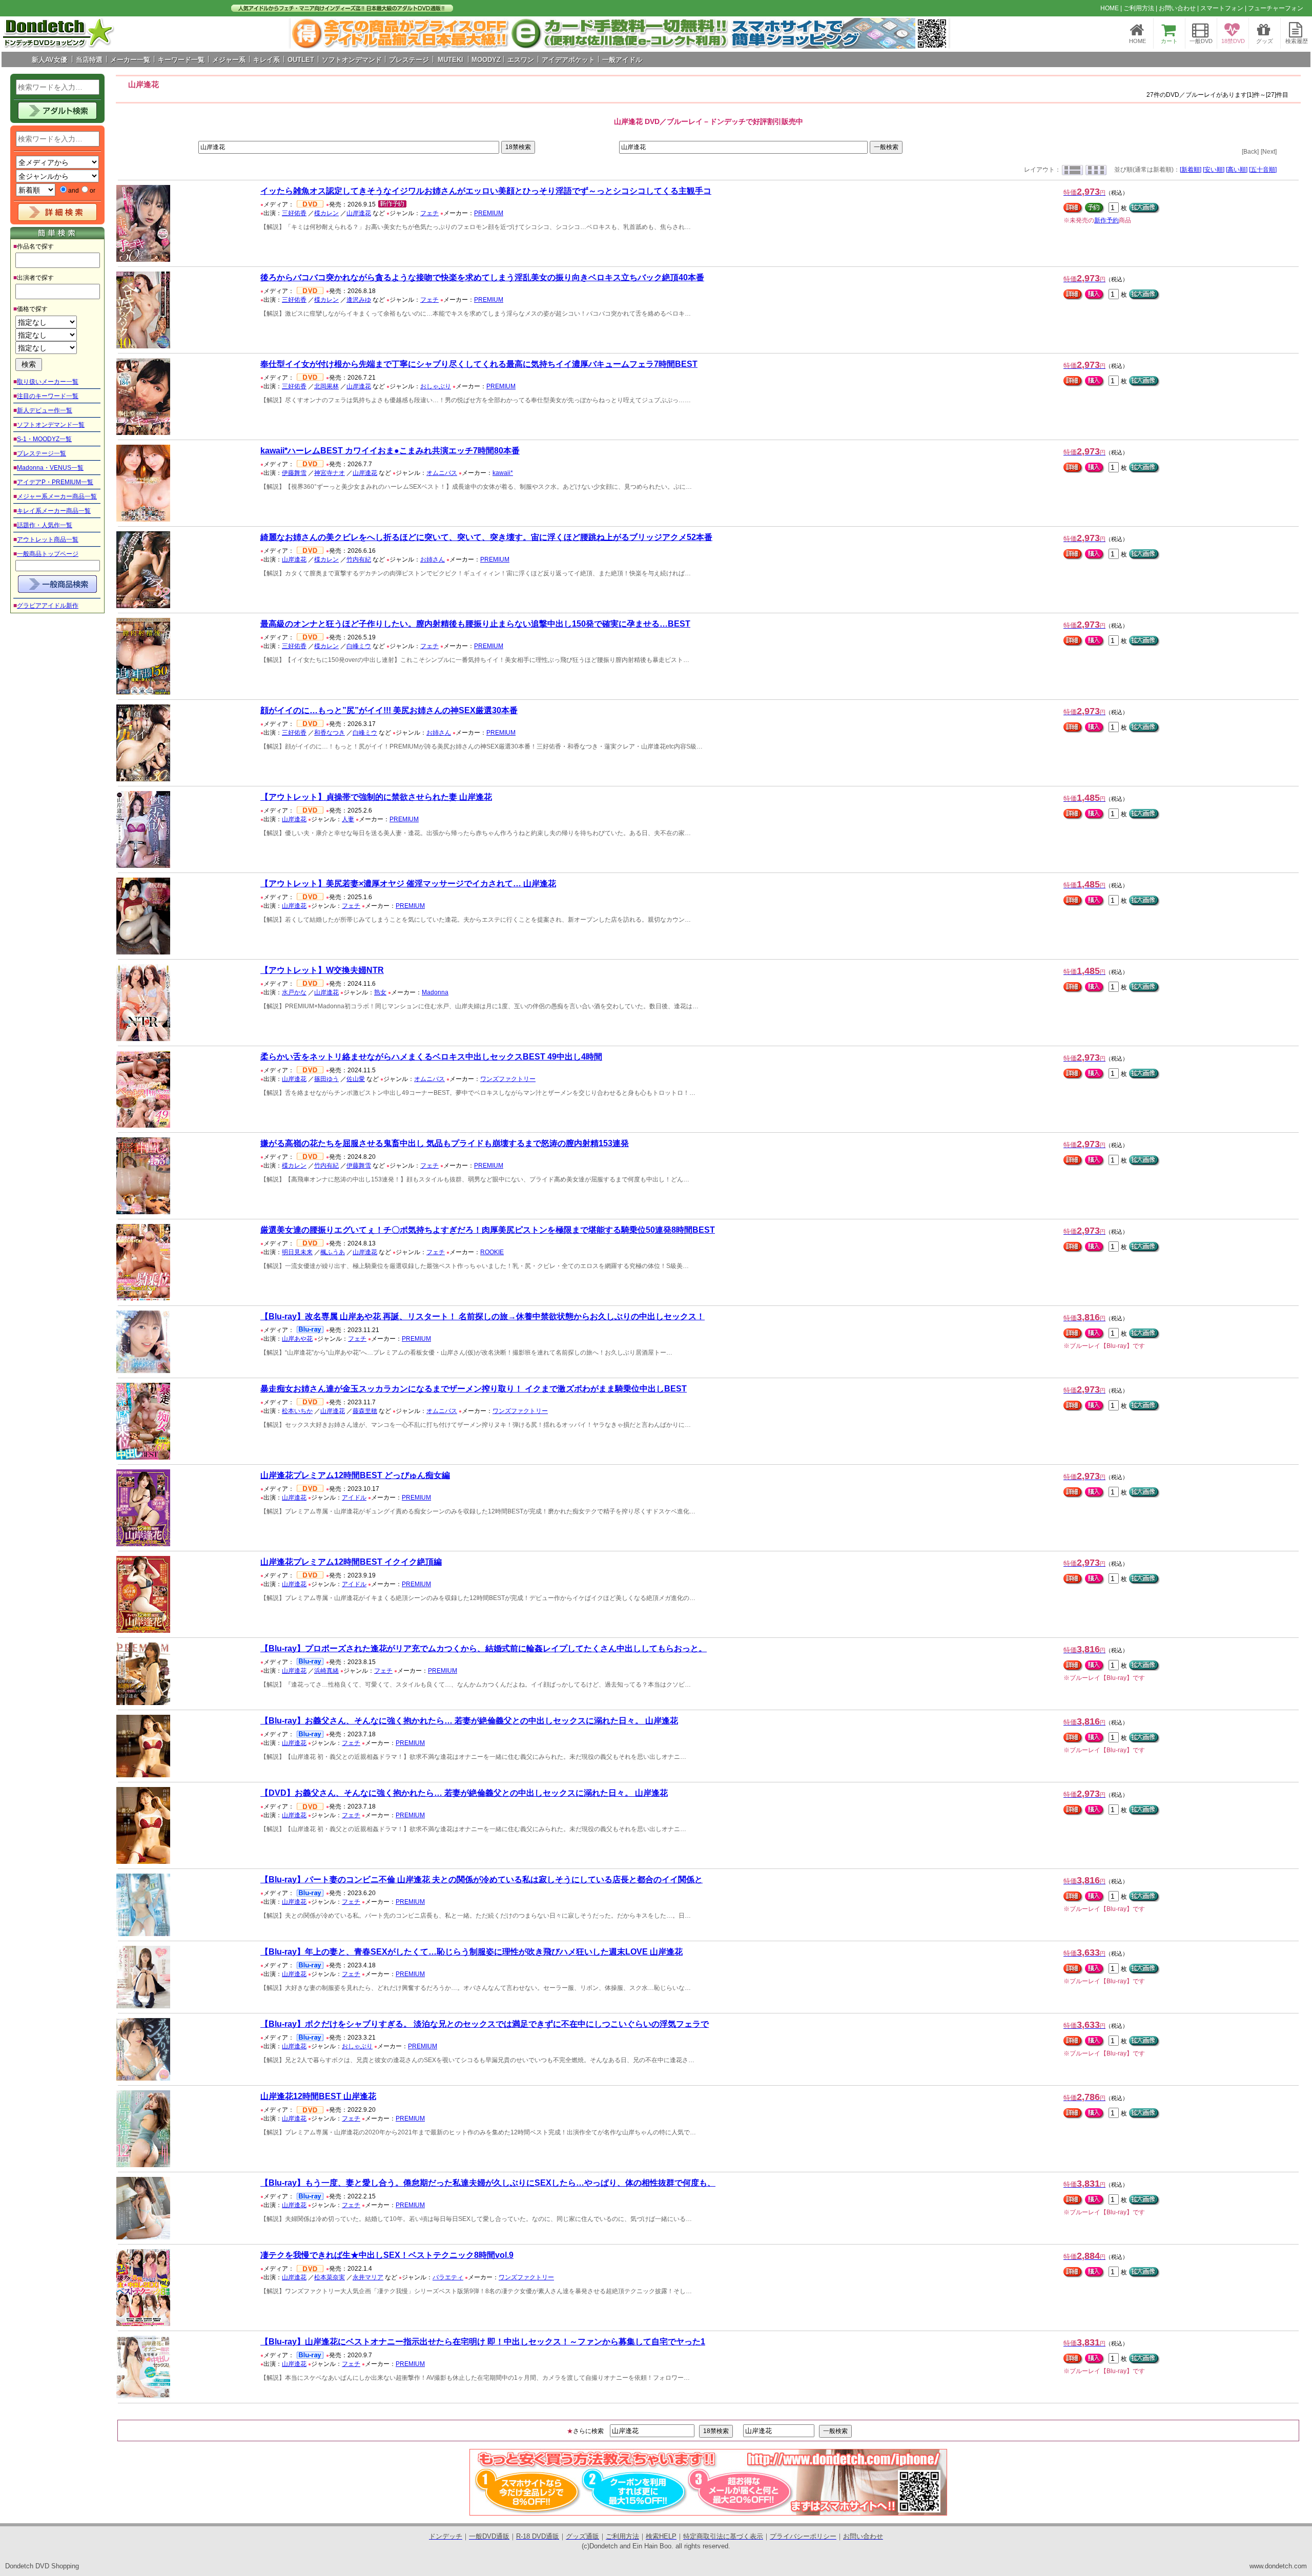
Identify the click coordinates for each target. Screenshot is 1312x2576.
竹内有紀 (359, 559)
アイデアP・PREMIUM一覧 (55, 482)
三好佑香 (294, 213)
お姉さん (433, 559)
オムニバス (442, 473)
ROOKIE (492, 1252)
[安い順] (1214, 170)
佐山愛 (356, 1079)
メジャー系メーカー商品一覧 (57, 496)
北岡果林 (326, 386)
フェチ (429, 213)
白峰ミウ (359, 646)
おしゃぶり (436, 386)
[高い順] (1237, 170)
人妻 (348, 819)
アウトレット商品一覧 (48, 539)
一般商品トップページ (48, 554)
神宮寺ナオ (330, 473)
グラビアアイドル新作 (48, 606)
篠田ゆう (326, 1079)
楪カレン (326, 213)
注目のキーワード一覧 (48, 396)
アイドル (354, 1498)
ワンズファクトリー (508, 1079)
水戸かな (294, 992)
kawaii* (503, 473)
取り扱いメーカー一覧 (48, 382)
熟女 (380, 992)
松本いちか (297, 1411)
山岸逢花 (359, 213)
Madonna (435, 992)
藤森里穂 (365, 1411)
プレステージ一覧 (42, 453)
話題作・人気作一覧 (45, 525)
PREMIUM (489, 213)
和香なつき (330, 733)
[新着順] (1191, 170)
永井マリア (368, 2277)
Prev (304, 33)
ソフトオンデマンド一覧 (51, 425)
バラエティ (448, 2277)
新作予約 (1106, 220)
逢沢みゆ (359, 300)
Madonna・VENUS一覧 (50, 468)
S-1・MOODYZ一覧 (44, 439)
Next (935, 33)
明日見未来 (297, 1252)
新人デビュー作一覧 (45, 410)
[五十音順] (1263, 170)
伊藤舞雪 (294, 473)
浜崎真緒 (326, 1671)
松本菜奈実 (330, 2277)
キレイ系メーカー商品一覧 (54, 511)
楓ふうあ (333, 1252)
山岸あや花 (297, 1339)
